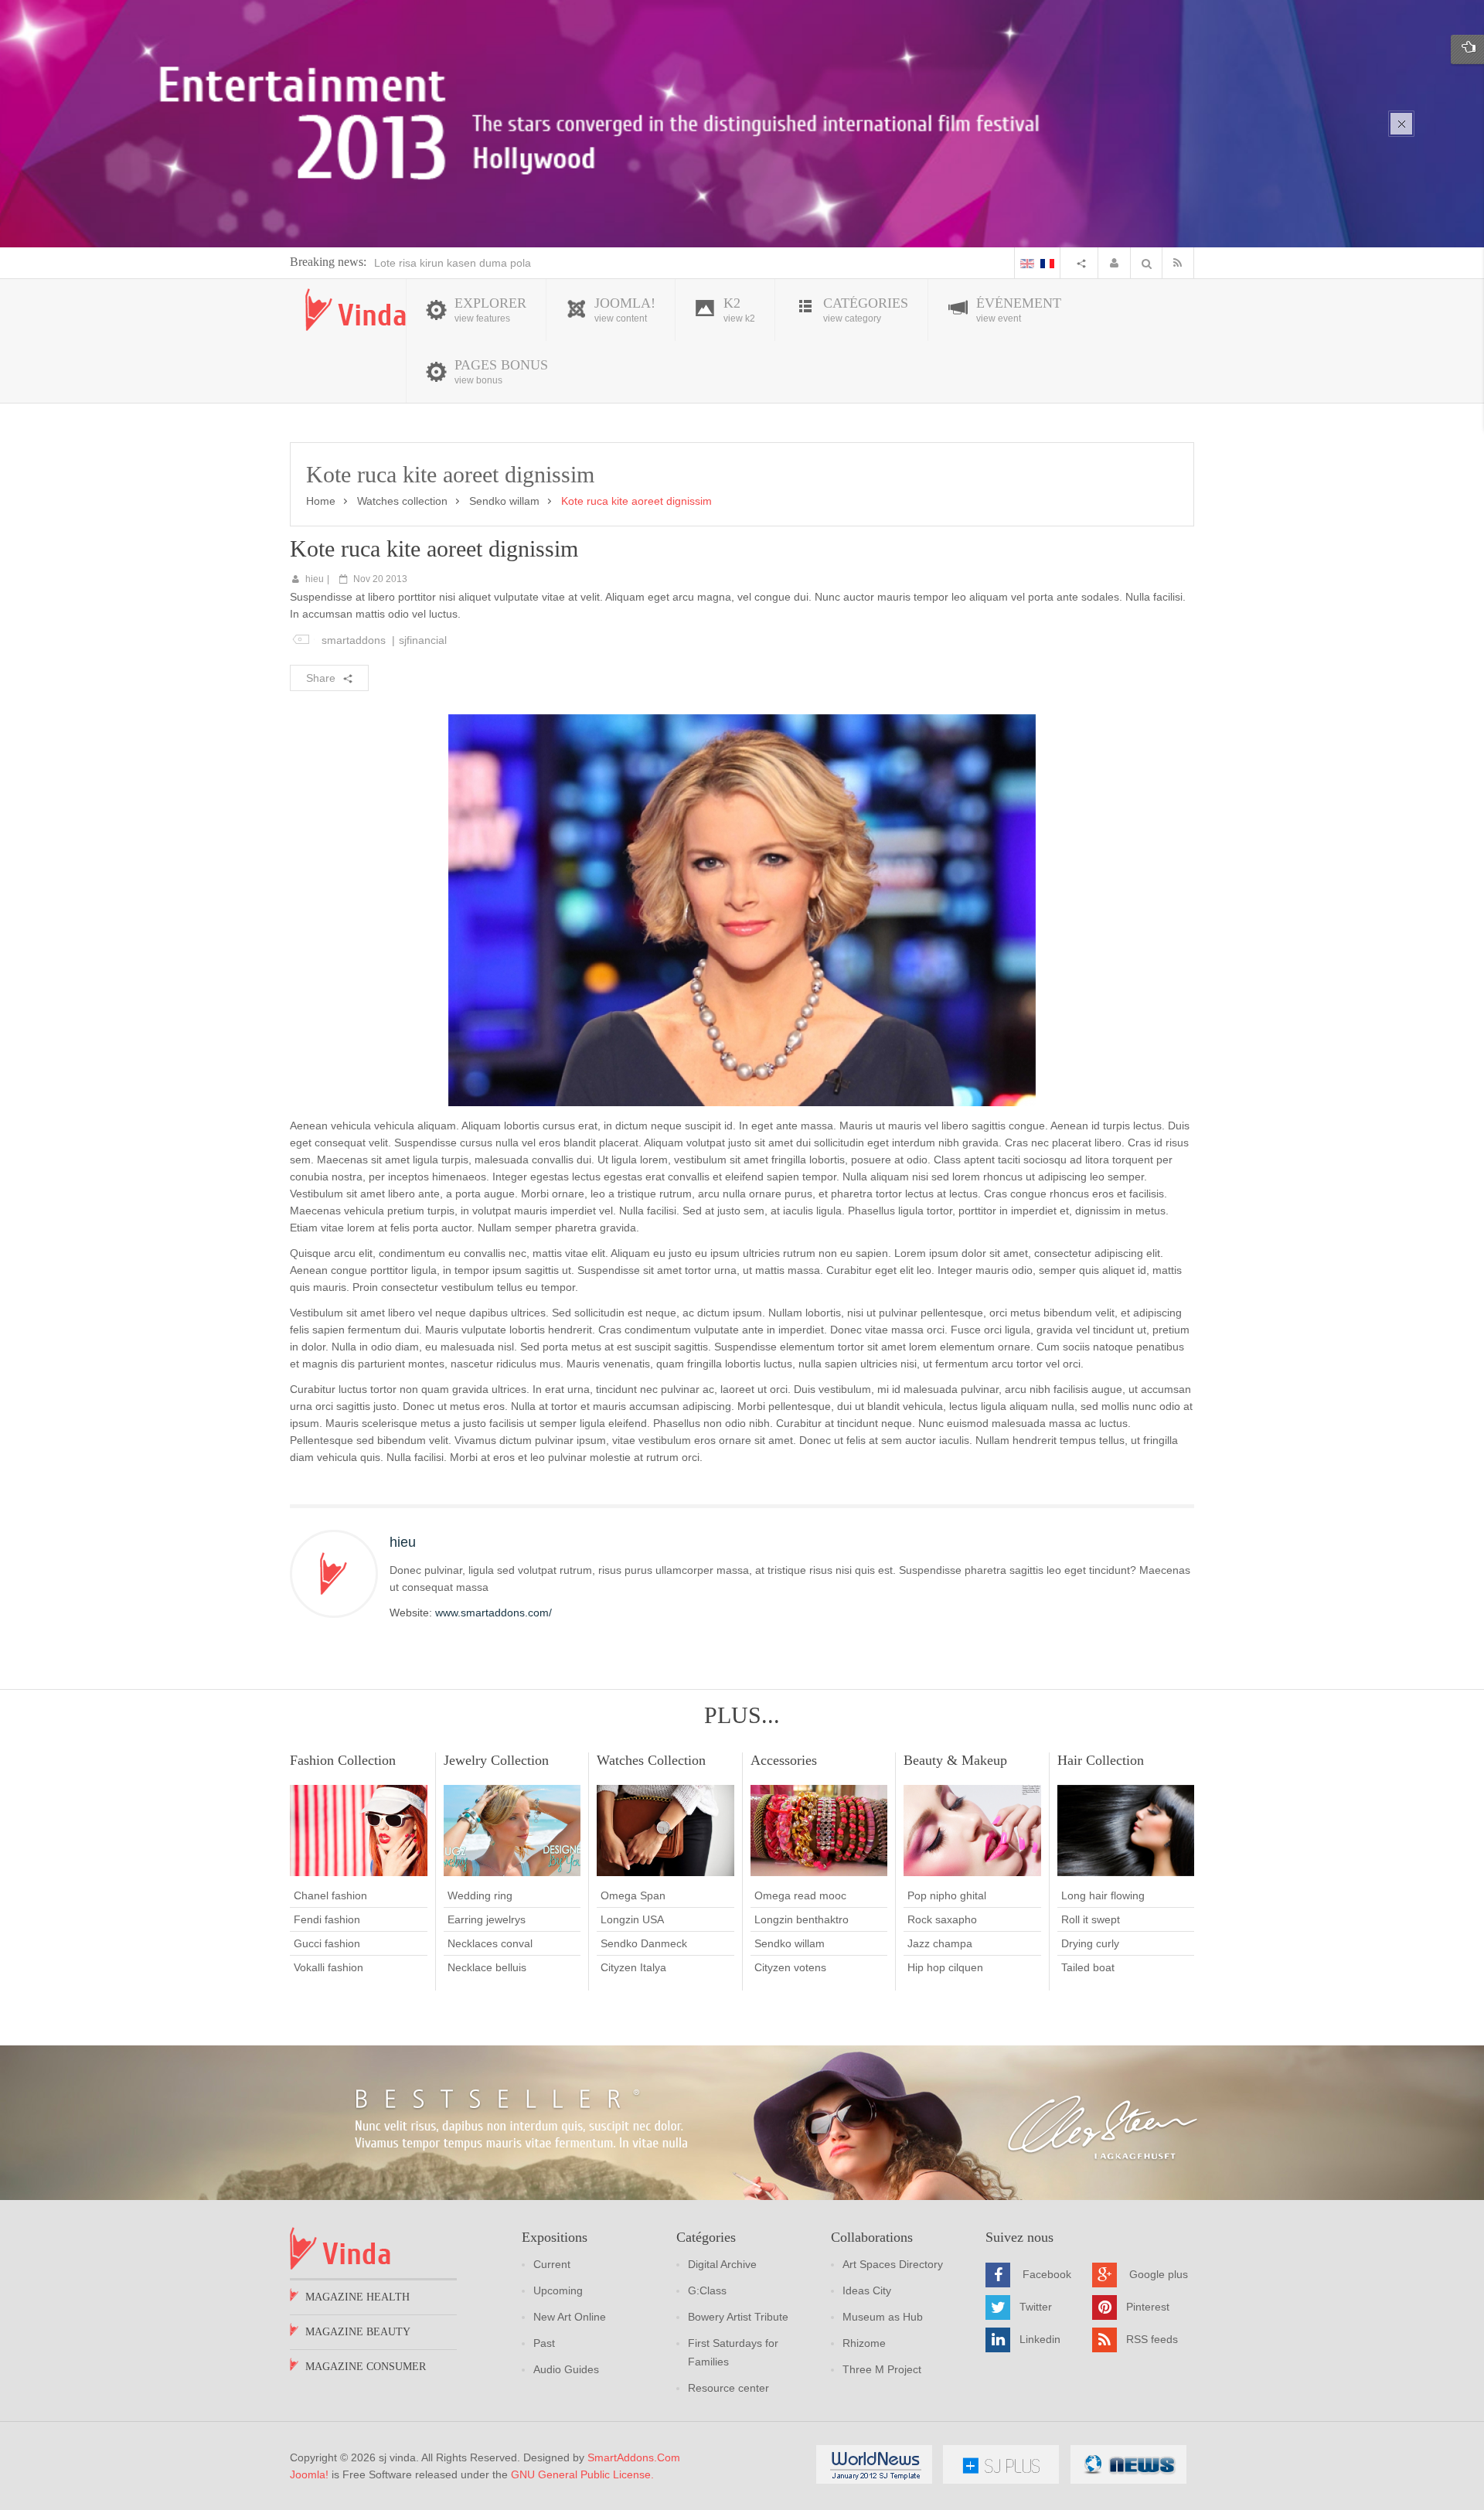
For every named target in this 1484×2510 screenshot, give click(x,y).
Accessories (784, 1760)
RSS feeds (1152, 2339)
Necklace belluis (487, 1967)
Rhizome (864, 2343)
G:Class (707, 2290)
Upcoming (558, 2290)
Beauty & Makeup (955, 1760)
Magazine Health (357, 2297)
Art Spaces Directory (893, 2264)
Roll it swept (1091, 1919)
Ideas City (867, 2290)
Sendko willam (504, 501)
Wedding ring (480, 1895)
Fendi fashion (327, 1919)
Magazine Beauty (358, 2332)
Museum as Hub (883, 2317)
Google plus (1159, 2274)
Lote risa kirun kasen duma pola (453, 263)
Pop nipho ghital (947, 1895)
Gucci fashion (327, 1943)
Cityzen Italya (633, 1967)
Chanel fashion (330, 1895)
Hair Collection (1101, 1760)
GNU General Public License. (582, 2474)
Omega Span (633, 1895)
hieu (315, 579)
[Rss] (1181, 263)
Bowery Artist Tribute (738, 2317)
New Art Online (570, 2317)
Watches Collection (651, 1760)
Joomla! (309, 2474)
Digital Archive (722, 2264)
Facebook (1047, 2274)
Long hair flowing (1103, 1895)
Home (321, 501)
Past (544, 2343)
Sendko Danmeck (644, 1943)
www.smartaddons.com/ (494, 1613)
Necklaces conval (490, 1943)
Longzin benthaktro (802, 1919)
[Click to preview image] (742, 909)
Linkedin (1040, 2339)
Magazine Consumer (366, 2367)
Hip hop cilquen (945, 1967)
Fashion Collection (343, 1760)
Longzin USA (632, 1919)
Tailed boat (1088, 1967)
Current (552, 2264)
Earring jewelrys (487, 1919)
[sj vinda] (356, 310)
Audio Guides (566, 2369)
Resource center (728, 2388)
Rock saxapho (942, 1919)
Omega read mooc (800, 1895)
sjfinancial (423, 640)
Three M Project (882, 2369)
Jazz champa (940, 1943)
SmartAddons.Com (634, 2457)
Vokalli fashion (328, 1967)
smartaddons (354, 640)
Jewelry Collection (496, 1760)
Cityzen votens (790, 1967)
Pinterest (1148, 2307)
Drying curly (1090, 1943)
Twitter (1036, 2307)
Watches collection (402, 501)
